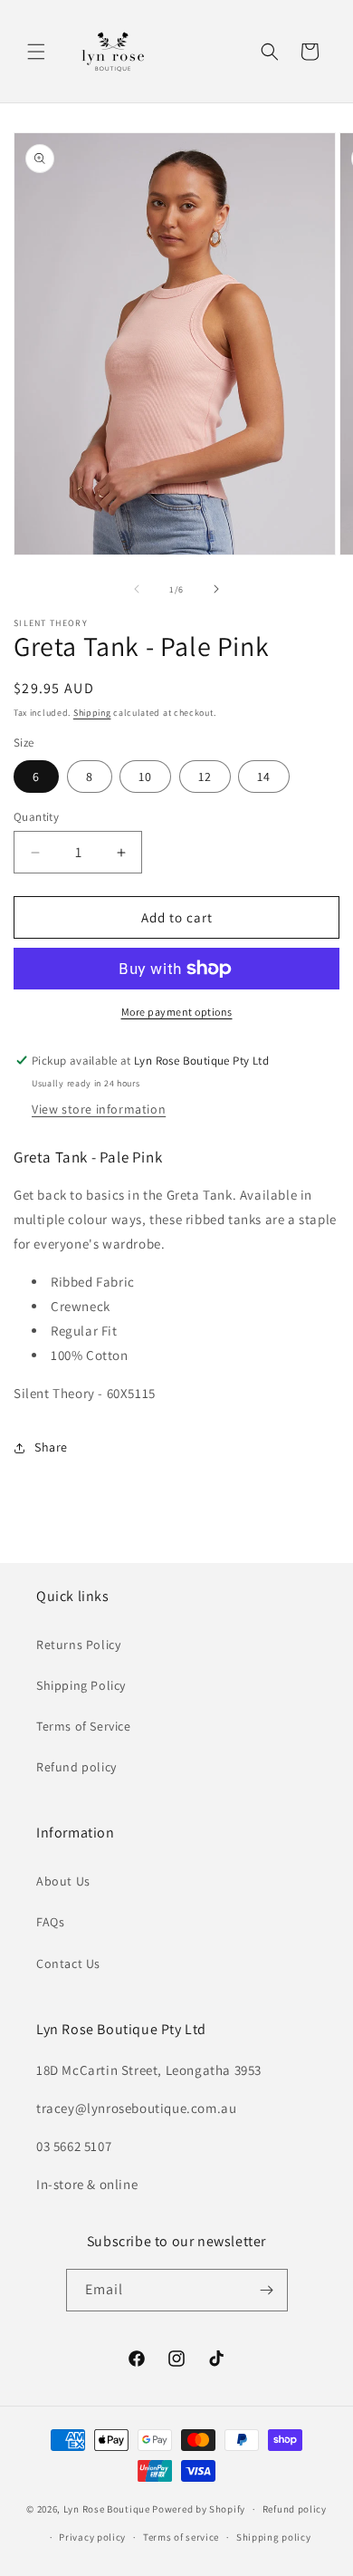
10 (145, 777)
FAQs (50, 1922)
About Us (63, 1881)
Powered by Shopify (199, 2509)
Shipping (92, 713)
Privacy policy (92, 2537)
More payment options (177, 1012)
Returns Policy (78, 1645)
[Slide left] (137, 589)
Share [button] (51, 1447)
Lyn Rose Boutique (107, 2509)
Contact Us (68, 1963)
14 (264, 777)
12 (205, 777)
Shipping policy (274, 2537)
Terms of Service (84, 1726)
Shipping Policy (81, 1685)
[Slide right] (216, 589)
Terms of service (181, 2537)
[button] (36, 52)
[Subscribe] (267, 2290)
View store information (99, 1109)
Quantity (36, 817)
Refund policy (76, 1767)
